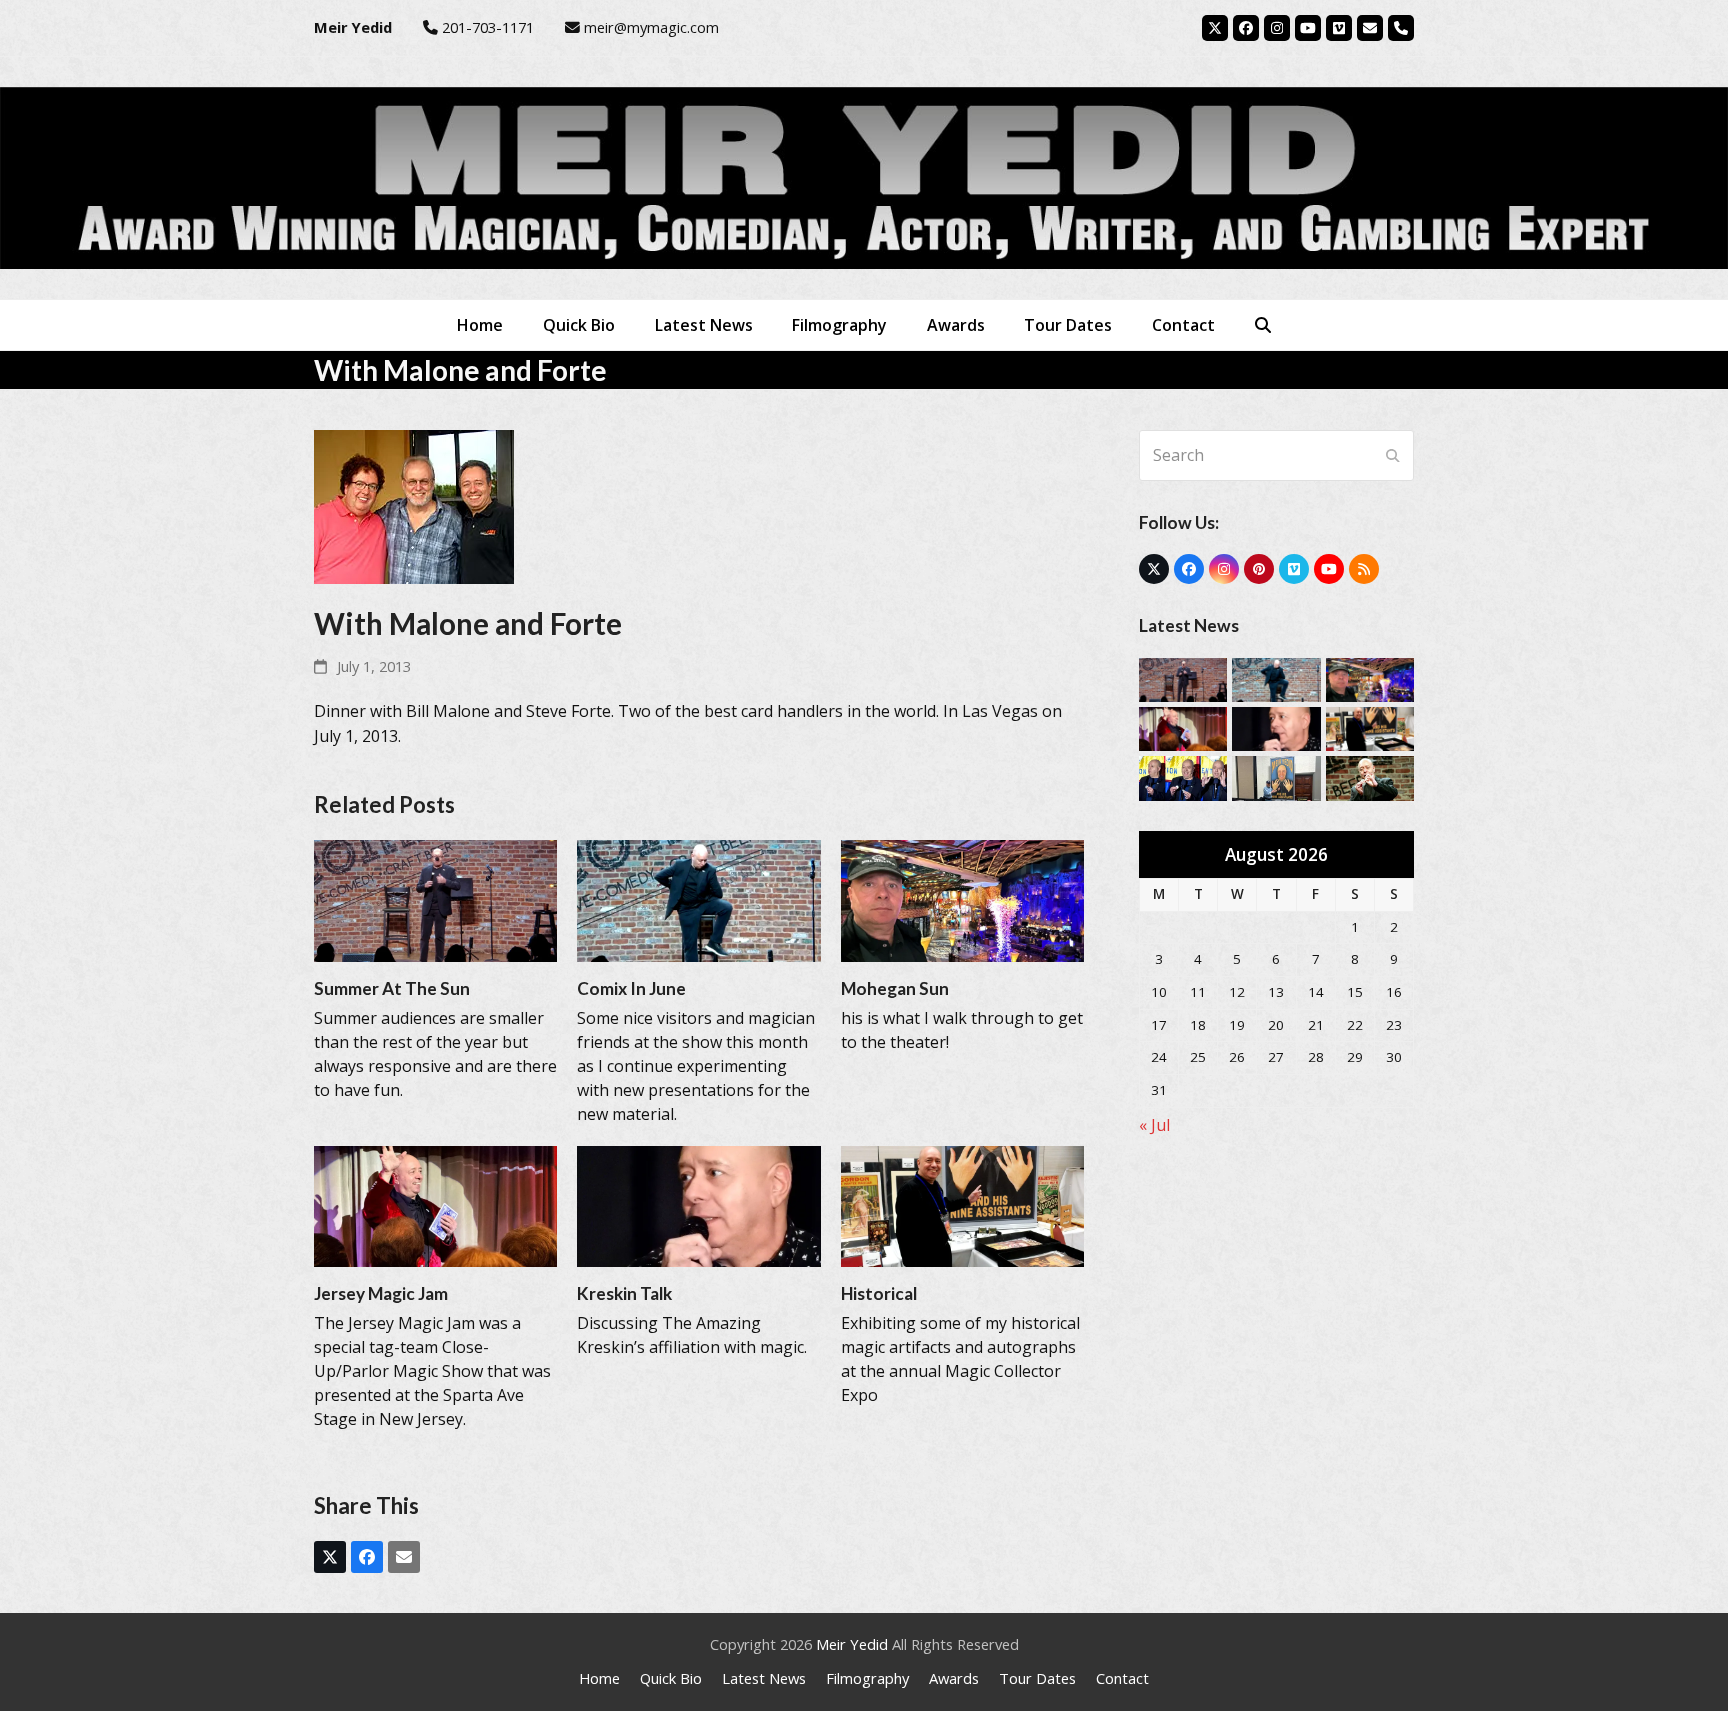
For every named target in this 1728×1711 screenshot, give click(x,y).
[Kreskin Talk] (698, 1205)
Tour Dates (1037, 1678)
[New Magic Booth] (1276, 777)
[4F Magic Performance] (1183, 777)
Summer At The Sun (392, 988)
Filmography (867, 1678)
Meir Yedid (852, 1644)
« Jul (1154, 1125)
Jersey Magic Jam (381, 1293)
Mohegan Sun (895, 988)
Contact (1122, 1678)
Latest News (764, 1678)
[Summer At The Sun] (435, 899)
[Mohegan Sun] (962, 899)
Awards (954, 1678)
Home (599, 1678)
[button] (1263, 325)
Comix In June (631, 988)
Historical (879, 1293)
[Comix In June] (698, 899)
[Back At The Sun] (1370, 777)
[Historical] (962, 1205)
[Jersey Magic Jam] (435, 1205)
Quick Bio (671, 1678)
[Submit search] (1393, 455)
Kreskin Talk (624, 1293)
